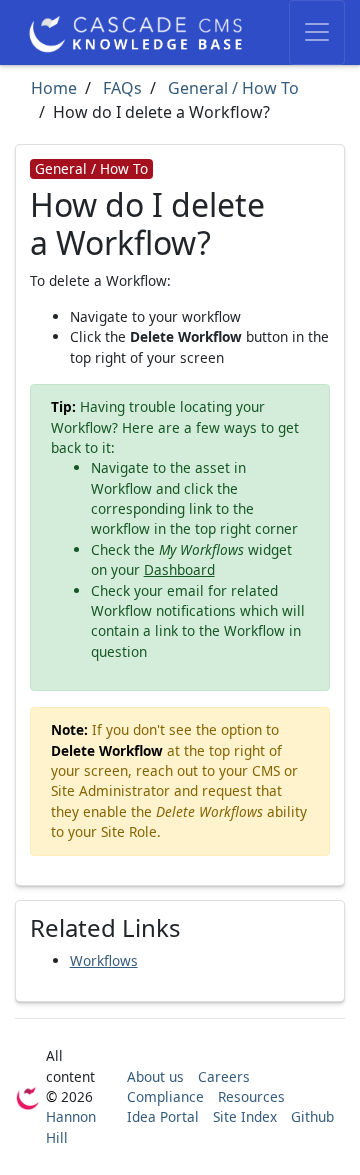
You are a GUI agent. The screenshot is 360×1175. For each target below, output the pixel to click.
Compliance (165, 1096)
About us (155, 1076)
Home (54, 88)
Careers (224, 1076)
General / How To (231, 88)
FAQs (120, 88)
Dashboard (179, 569)
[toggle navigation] (317, 32)
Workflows (104, 960)
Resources (251, 1096)
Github (312, 1116)
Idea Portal (163, 1116)
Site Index (245, 1116)
